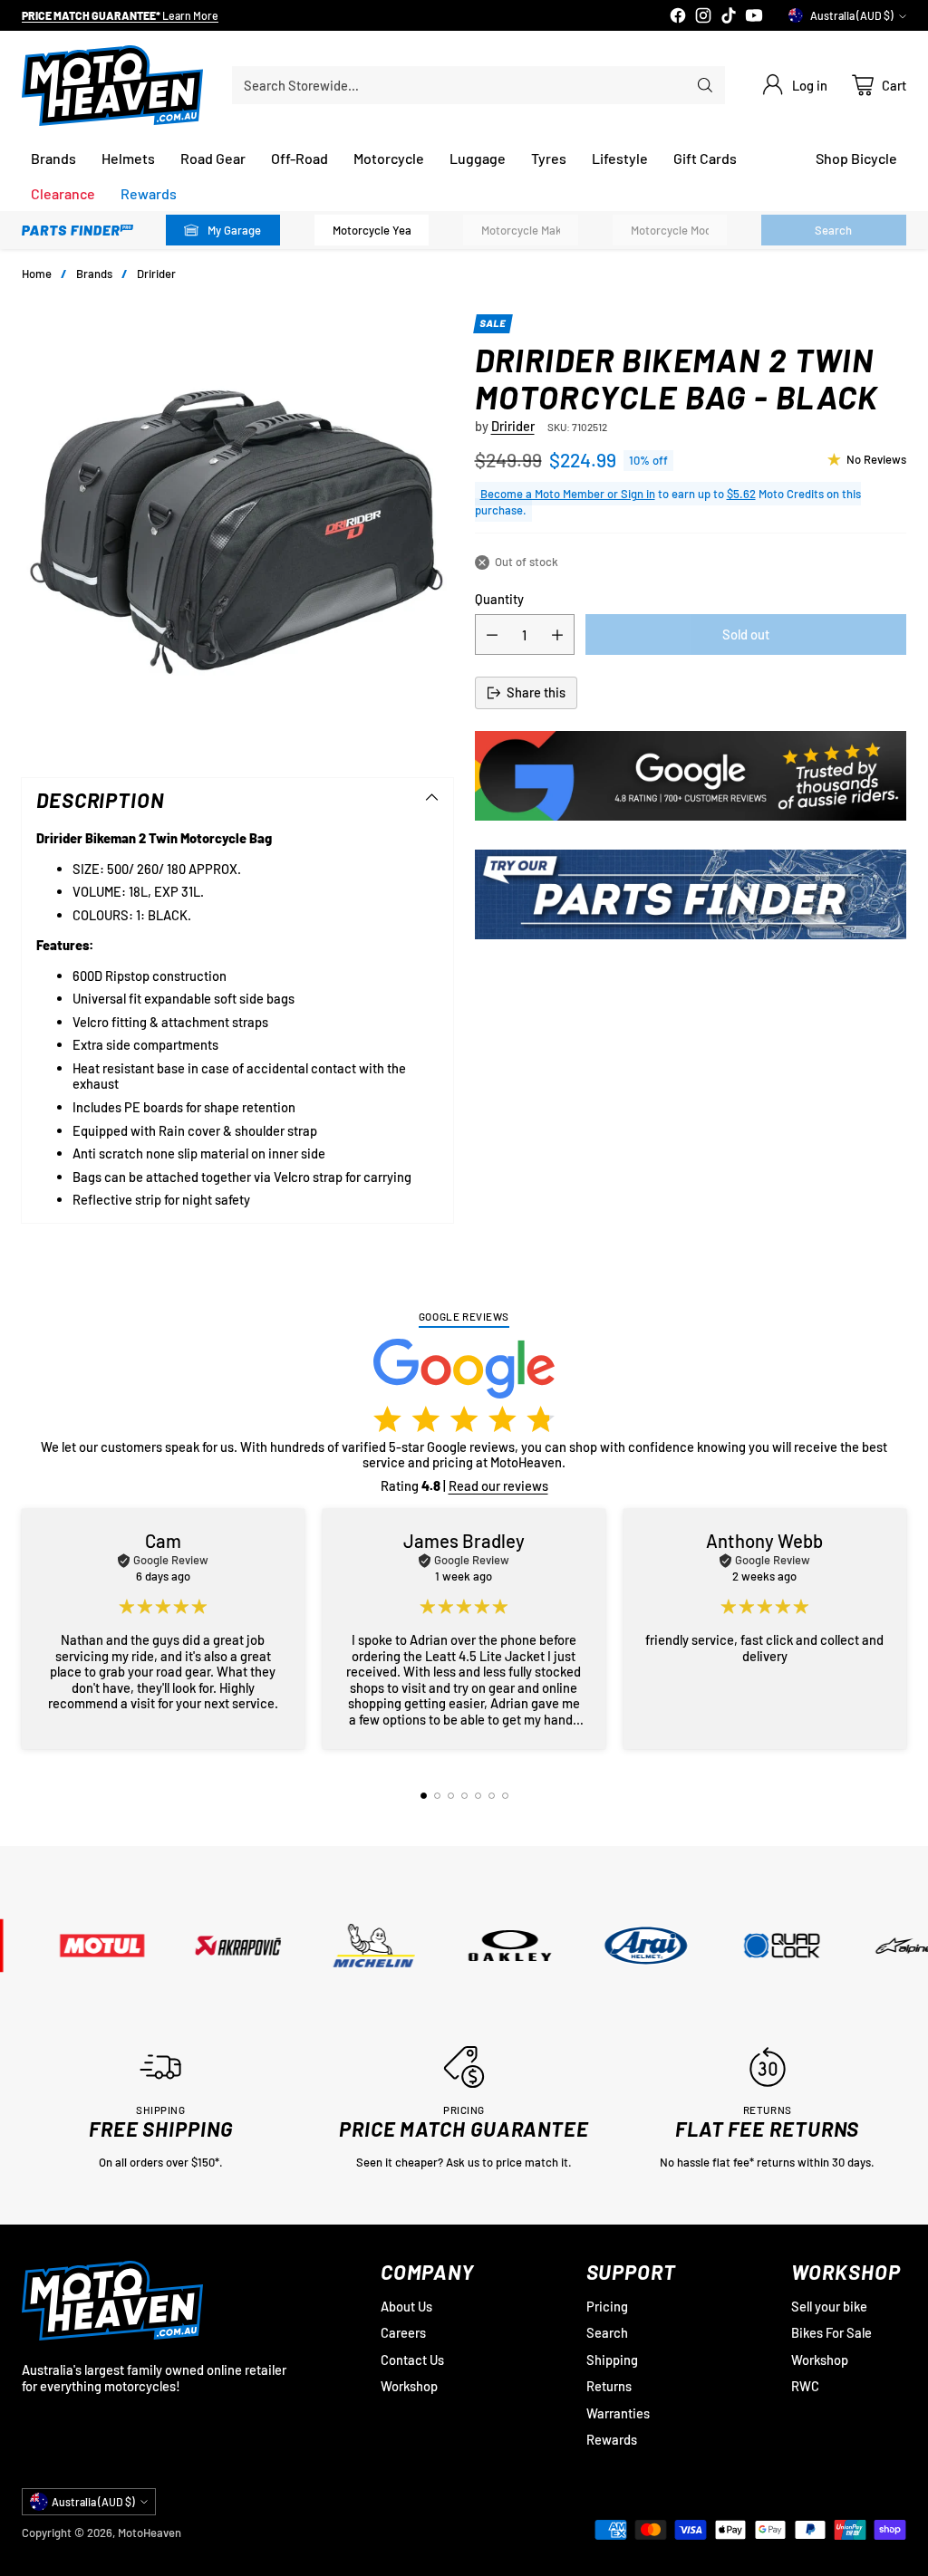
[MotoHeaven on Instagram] (703, 17)
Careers (403, 2332)
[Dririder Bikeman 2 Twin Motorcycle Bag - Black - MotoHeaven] (237, 530)
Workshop (409, 2386)
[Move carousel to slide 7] (505, 1796)
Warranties (618, 2413)
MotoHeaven (150, 2533)
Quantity (499, 599)
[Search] (705, 85)
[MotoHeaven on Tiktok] (729, 17)
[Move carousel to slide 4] (464, 1796)
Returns (609, 2386)
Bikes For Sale (831, 2332)
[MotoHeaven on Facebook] (678, 17)
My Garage (234, 230)
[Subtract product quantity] (492, 634)
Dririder (156, 274)
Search (607, 2332)
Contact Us (412, 2360)
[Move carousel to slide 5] (478, 1796)
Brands (94, 274)
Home (37, 274)
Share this (536, 692)
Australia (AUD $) (852, 15)
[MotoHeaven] (112, 86)
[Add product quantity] (557, 634)
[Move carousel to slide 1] (424, 1796)
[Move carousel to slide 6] (492, 1796)
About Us (406, 2306)
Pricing (607, 2306)
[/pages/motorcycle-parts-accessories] (691, 894)
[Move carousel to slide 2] (437, 1796)
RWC (805, 2386)
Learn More (199, 16)
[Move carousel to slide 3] (451, 1796)
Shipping (612, 2360)
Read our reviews (498, 1485)
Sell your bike (829, 2306)
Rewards (612, 2439)
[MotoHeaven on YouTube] (754, 17)
